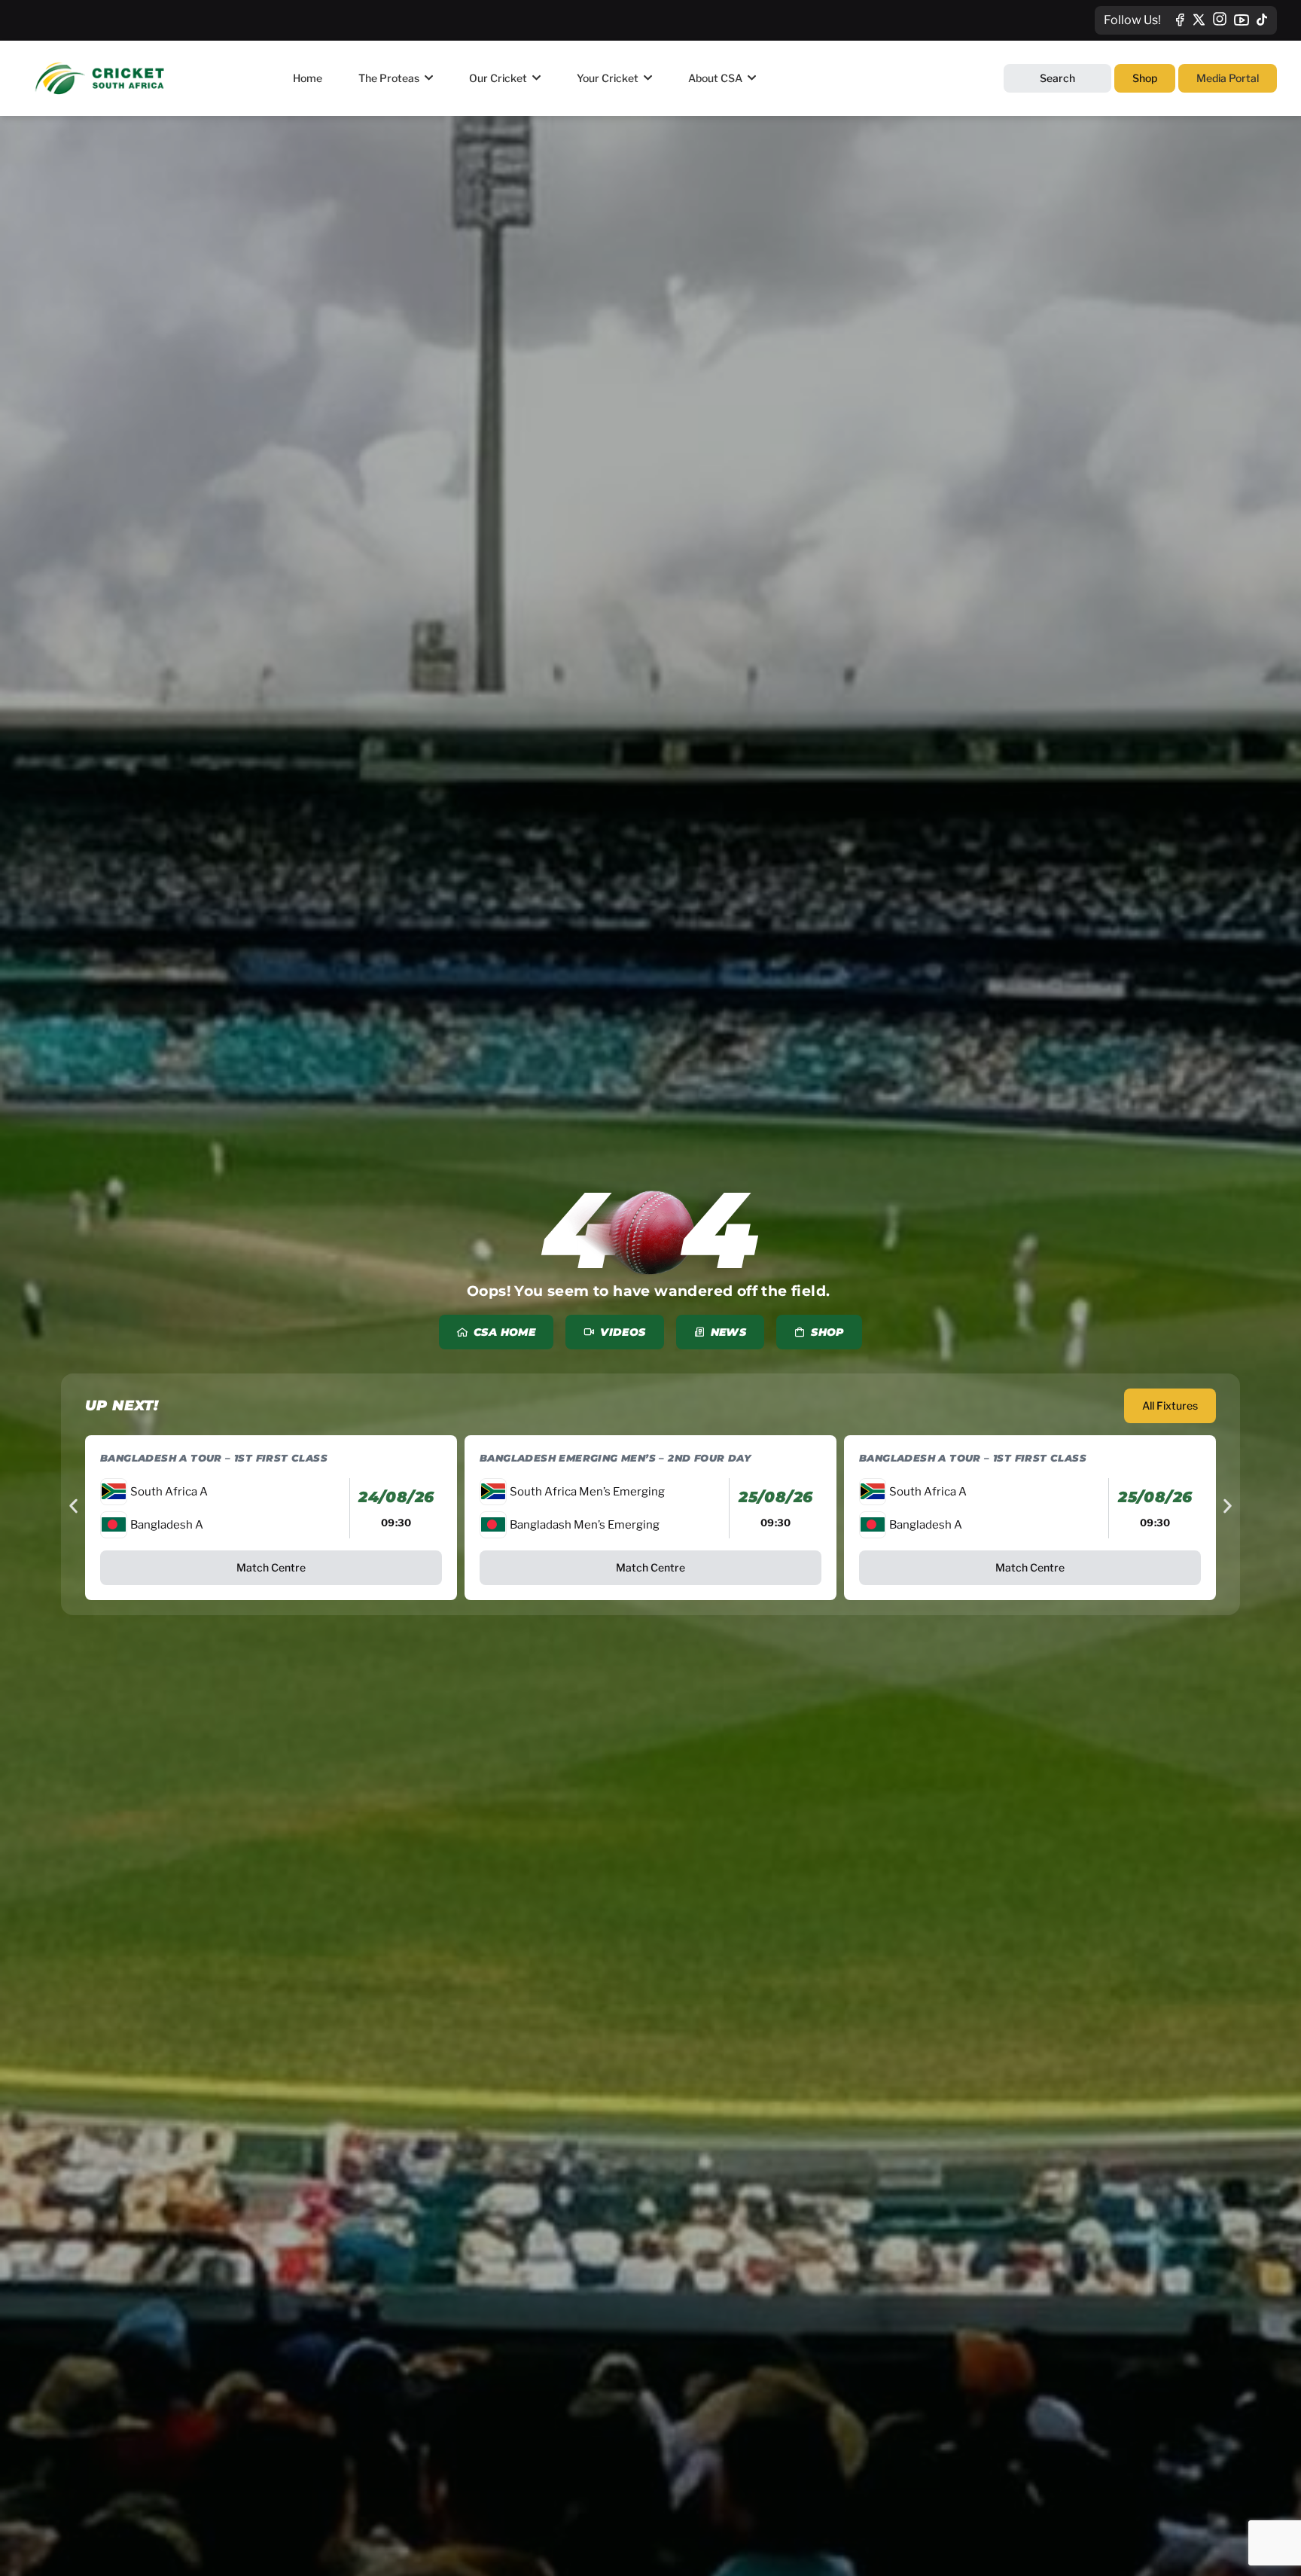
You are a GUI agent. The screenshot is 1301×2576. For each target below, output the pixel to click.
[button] (73, 1506)
